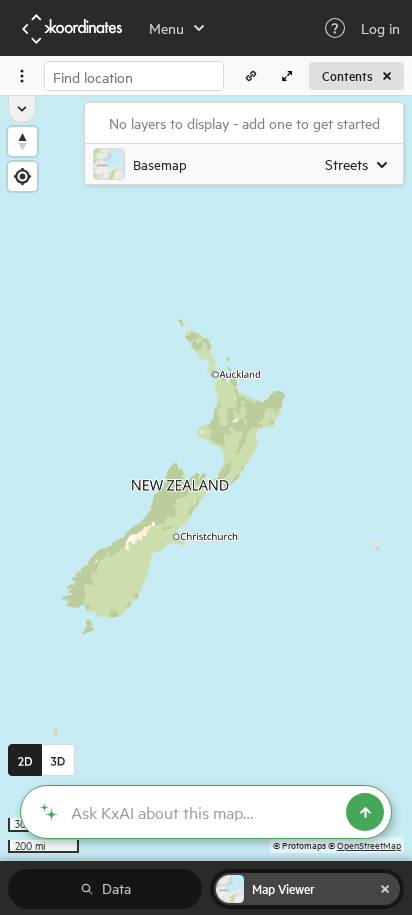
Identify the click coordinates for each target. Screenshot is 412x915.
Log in (380, 28)
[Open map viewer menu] (22, 76)
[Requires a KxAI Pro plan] (206, 812)
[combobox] (134, 76)
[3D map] (58, 760)
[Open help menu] (335, 28)
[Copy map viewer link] (251, 76)
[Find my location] (22, 176)
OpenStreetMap (369, 844)
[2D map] (25, 760)
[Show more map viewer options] (22, 109)
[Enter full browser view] (287, 76)
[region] (206, 478)
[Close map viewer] (385, 889)
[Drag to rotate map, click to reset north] (22, 141)
